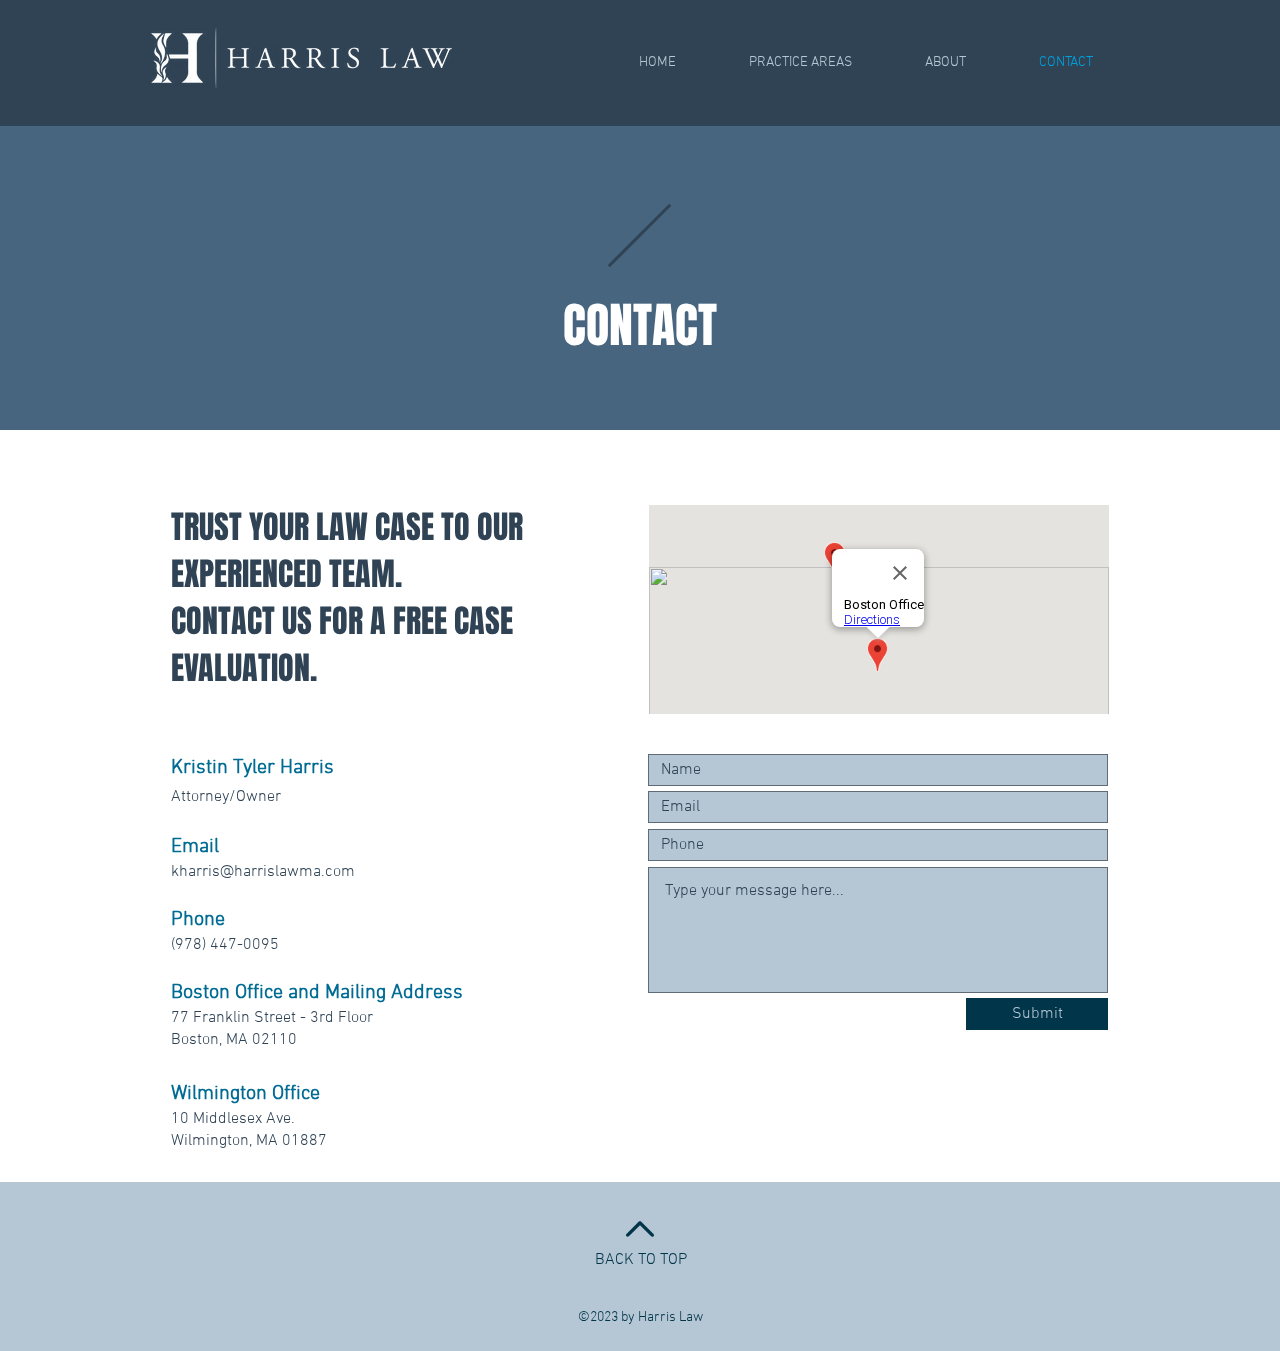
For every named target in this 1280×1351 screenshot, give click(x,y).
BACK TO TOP (641, 1260)
